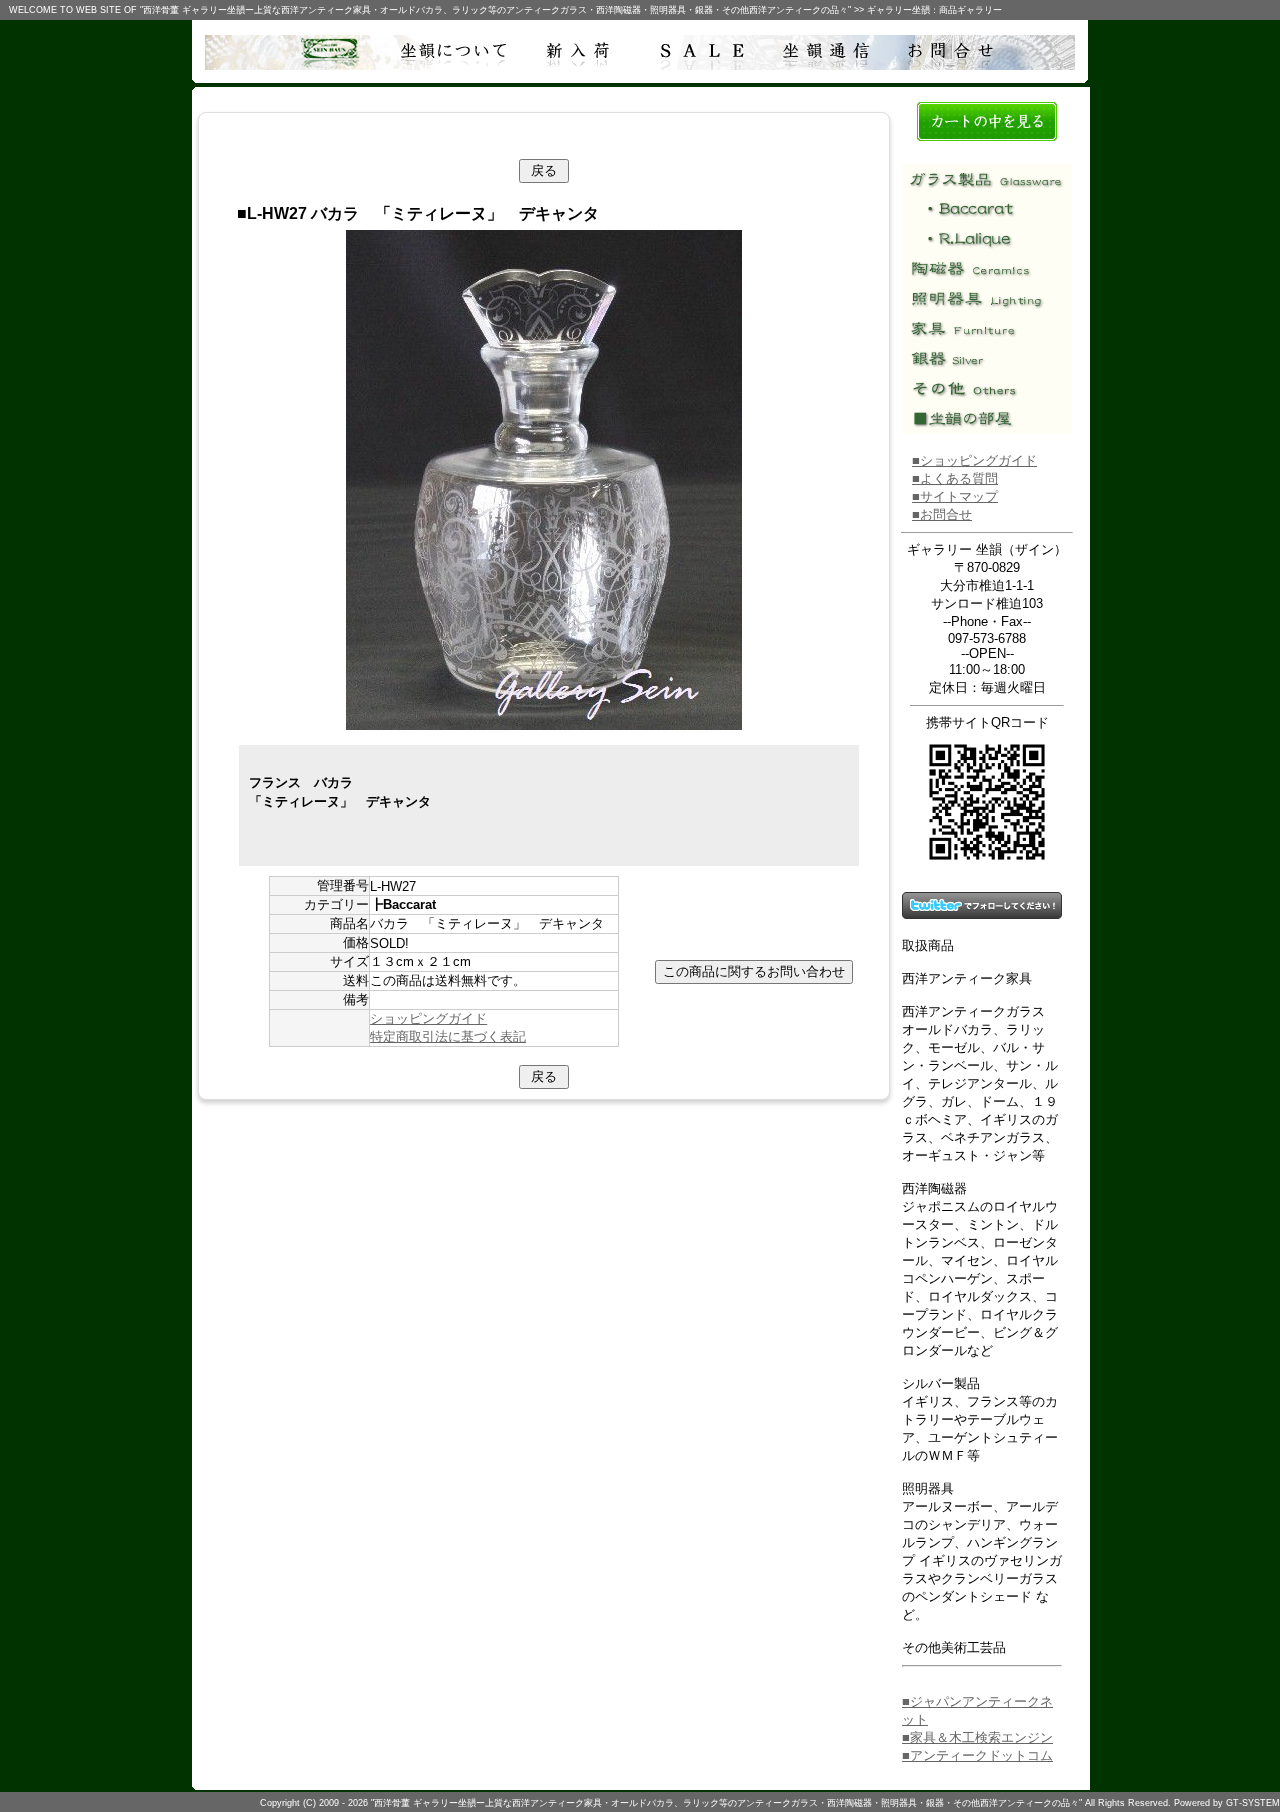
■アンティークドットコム (977, 1755)
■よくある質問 (955, 478)
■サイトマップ (955, 496)
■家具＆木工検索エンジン (977, 1737)
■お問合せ (942, 514)
